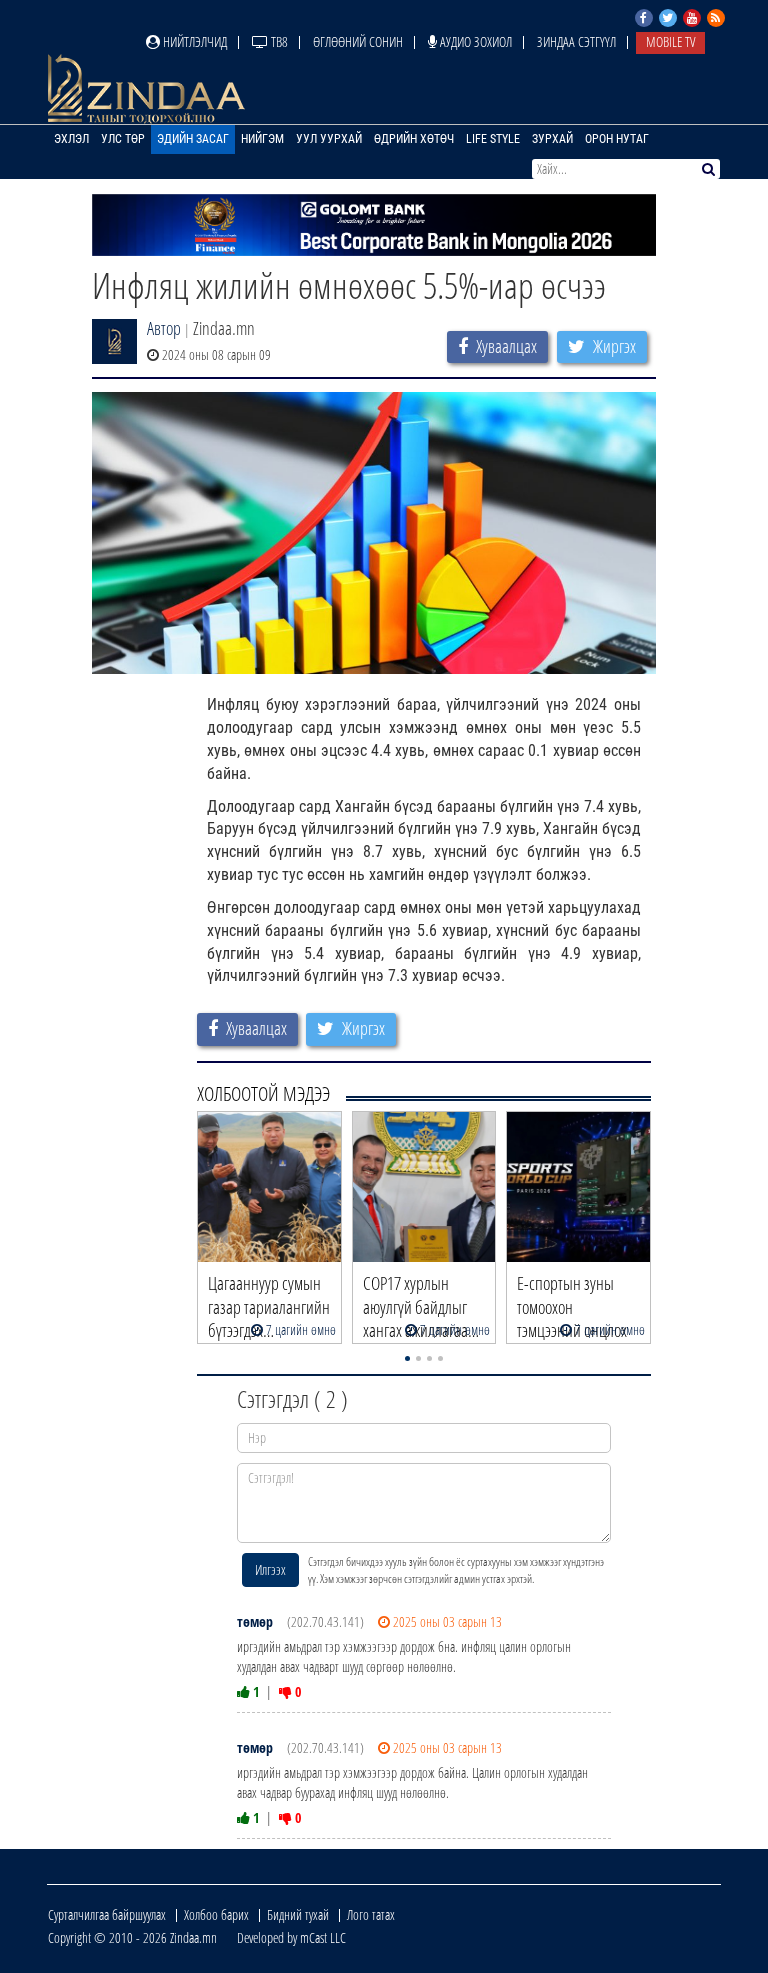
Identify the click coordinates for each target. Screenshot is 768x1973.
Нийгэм (262, 139)
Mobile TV (670, 41)
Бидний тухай (298, 1914)
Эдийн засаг (193, 139)
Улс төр (123, 139)
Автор (164, 328)
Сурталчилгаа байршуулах (107, 1914)
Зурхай (552, 139)
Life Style (493, 139)
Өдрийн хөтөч (414, 139)
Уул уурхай (329, 139)
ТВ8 (278, 41)
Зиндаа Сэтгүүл (576, 41)
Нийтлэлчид (193, 41)
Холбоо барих (216, 1914)
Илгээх (270, 1569)
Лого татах (371, 1914)
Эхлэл (71, 139)
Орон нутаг (617, 139)
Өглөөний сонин (358, 41)
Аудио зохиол (474, 41)
